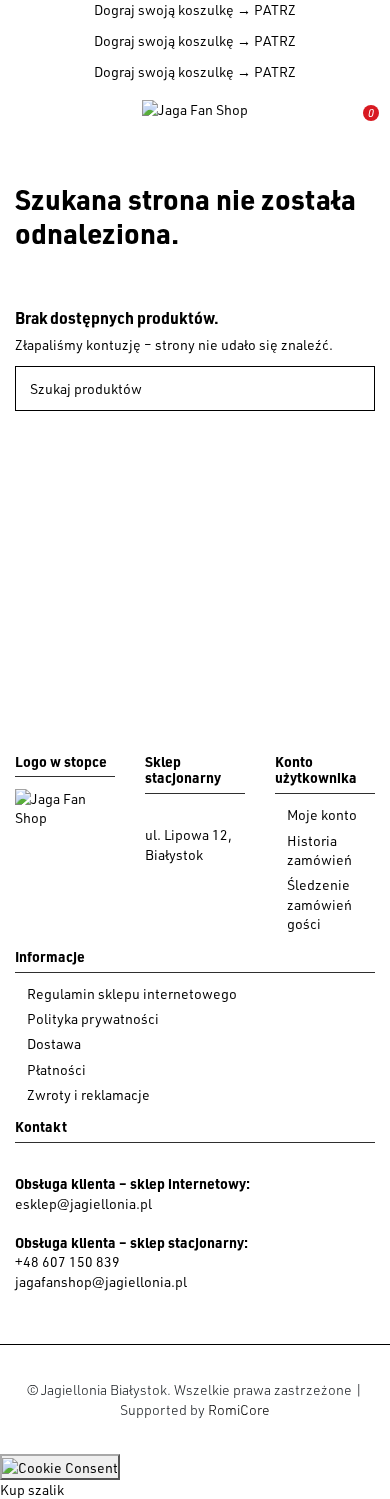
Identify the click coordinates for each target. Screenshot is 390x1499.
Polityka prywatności (93, 1018)
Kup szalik (32, 1489)
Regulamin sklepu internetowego (132, 993)
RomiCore (239, 1409)
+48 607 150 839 (67, 1261)
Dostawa (54, 1043)
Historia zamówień (319, 850)
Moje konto (322, 814)
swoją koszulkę (164, 9)
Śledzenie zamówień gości (319, 904)
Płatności (56, 1069)
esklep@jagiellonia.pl (83, 1203)
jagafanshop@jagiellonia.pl (101, 1281)
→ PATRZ (265, 9)
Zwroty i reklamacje (88, 1094)
